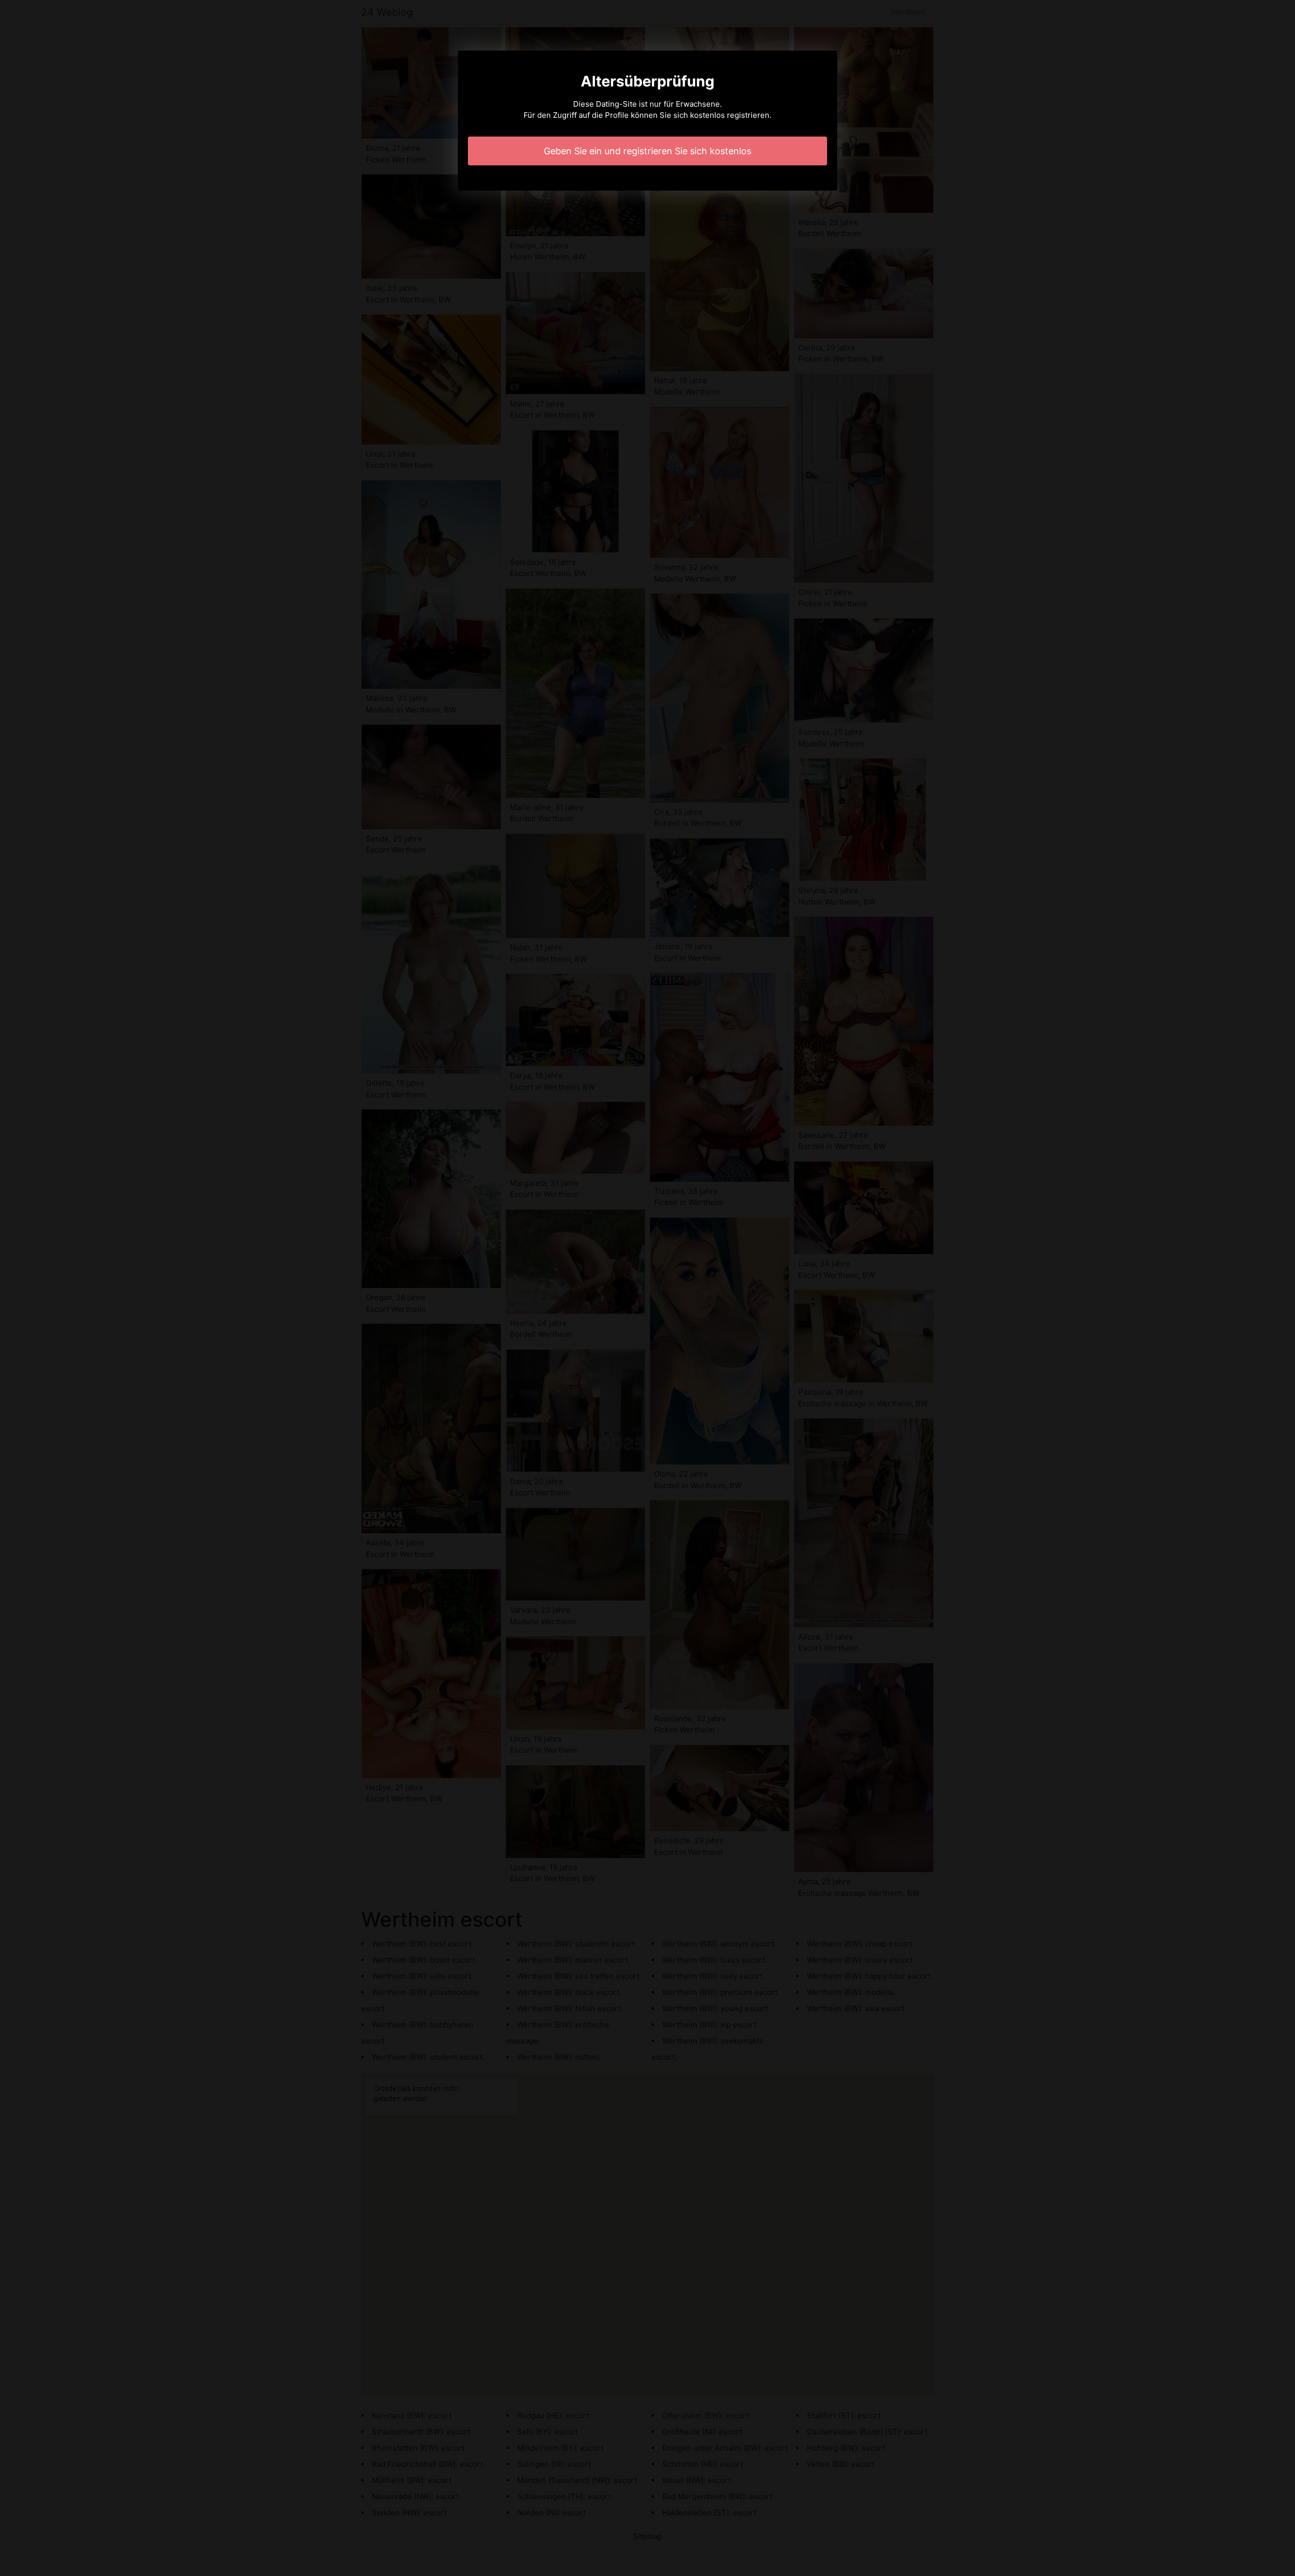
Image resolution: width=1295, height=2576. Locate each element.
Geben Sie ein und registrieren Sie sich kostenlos (647, 151)
